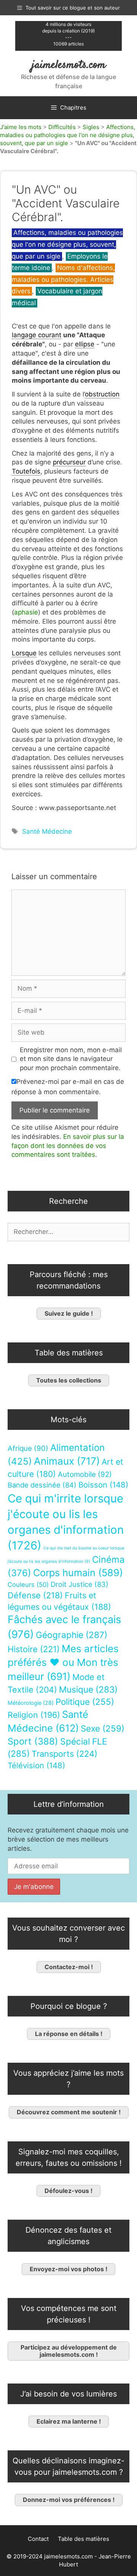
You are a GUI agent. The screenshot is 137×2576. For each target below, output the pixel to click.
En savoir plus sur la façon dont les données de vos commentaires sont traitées (68, 1146)
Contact (38, 2539)
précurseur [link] (69, 462)
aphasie (26, 612)
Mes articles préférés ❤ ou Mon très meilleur (63, 1662)
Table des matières (84, 2539)
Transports (65, 1754)
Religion (34, 1715)
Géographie (72, 1635)
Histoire (34, 1649)
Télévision (36, 1765)
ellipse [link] (85, 344)
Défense (35, 1595)
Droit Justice (80, 1584)
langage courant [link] (37, 335)
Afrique (28, 1448)
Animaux (67, 1461)
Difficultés (62, 127)
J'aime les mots (21, 127)
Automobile (85, 1474)
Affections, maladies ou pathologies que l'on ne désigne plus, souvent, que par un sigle (68, 135)
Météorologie (31, 1703)
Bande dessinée (42, 1485)
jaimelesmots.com (69, 65)
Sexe (103, 1728)
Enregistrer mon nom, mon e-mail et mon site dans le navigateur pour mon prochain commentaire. (71, 1059)
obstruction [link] (102, 394)
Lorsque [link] (24, 653)
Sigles (91, 127)
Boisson (103, 1485)
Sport (33, 1741)
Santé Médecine (47, 831)
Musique (88, 1689)
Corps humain (78, 1573)
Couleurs (28, 1585)
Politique (85, 1702)
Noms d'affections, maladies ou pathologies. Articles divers (63, 279)
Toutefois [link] (26, 471)
